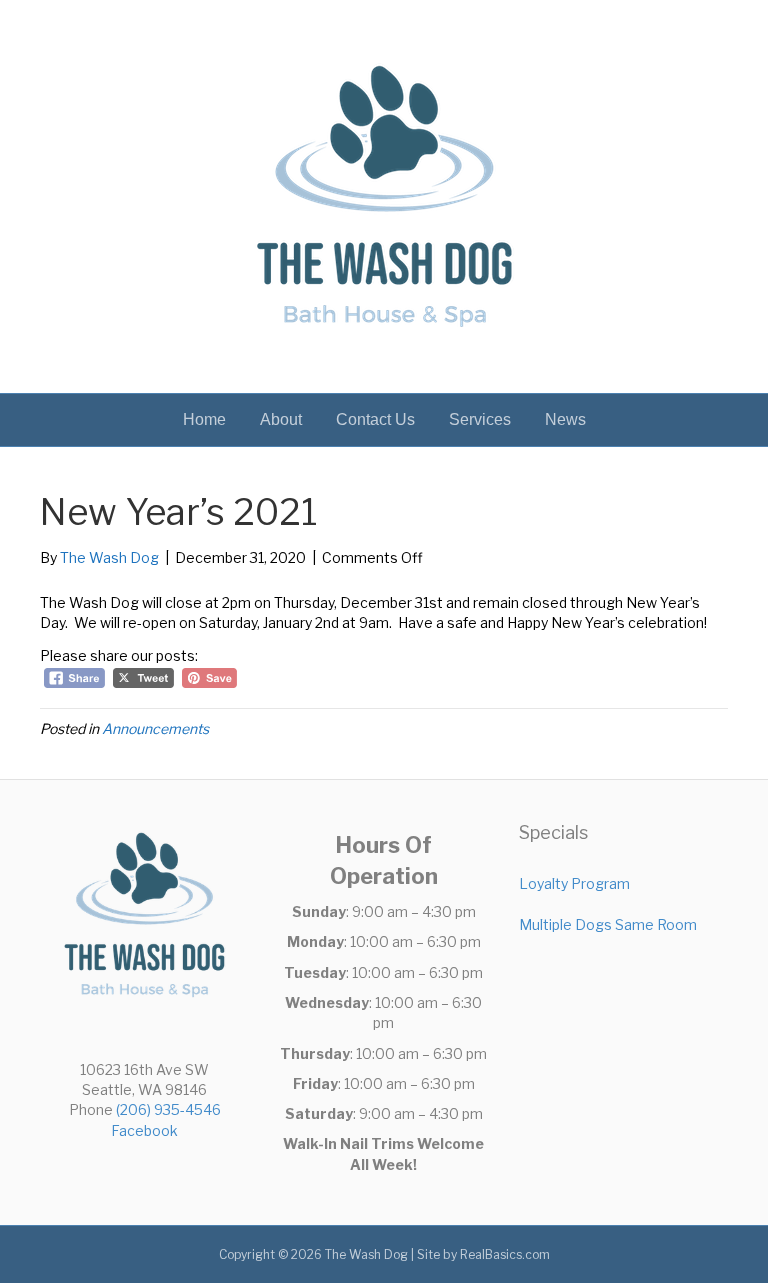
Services (480, 419)
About (281, 419)
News (565, 419)
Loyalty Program (574, 883)
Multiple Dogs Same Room (608, 924)
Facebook (144, 1130)
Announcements (155, 728)
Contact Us (375, 419)
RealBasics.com (505, 1254)
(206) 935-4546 (168, 1109)
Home (204, 419)
